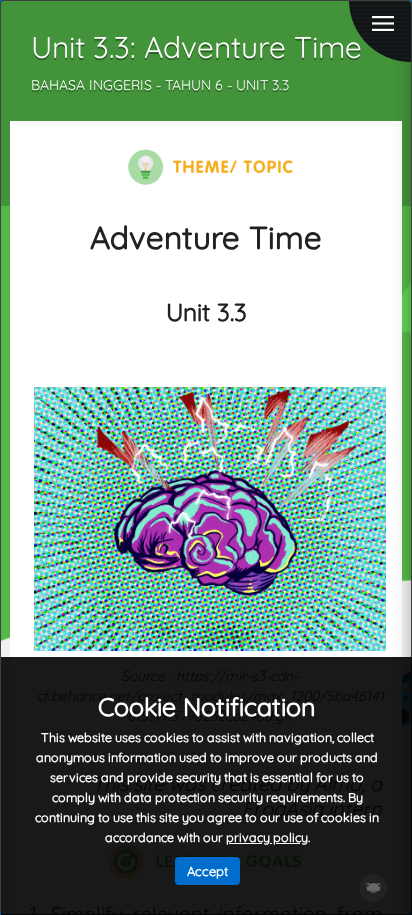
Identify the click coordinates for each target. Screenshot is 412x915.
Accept (207, 871)
